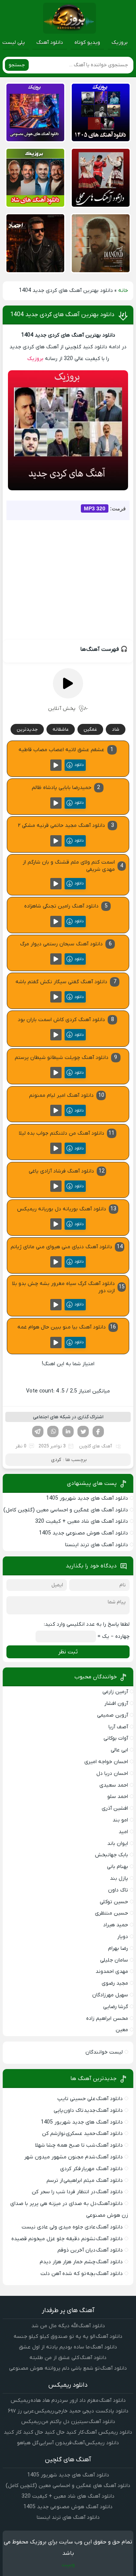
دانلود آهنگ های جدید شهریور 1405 (87, 1498)
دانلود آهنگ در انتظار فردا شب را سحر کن (77, 2192)
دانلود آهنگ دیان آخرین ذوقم (90, 2250)
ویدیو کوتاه (87, 43)
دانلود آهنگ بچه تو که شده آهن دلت (82, 2274)
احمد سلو (118, 1797)
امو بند (120, 1820)
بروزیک (120, 43)
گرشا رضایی (116, 2007)
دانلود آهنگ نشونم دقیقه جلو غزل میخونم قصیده (67, 2239)
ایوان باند (118, 1844)
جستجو (17, 65)
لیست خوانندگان (104, 2052)
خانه (123, 291)
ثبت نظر (68, 1652)
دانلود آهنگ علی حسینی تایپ (90, 2099)
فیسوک (98, 1431)
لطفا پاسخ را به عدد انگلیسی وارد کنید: (87, 1624)
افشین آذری (115, 1808)
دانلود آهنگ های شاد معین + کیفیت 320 (82, 1521)
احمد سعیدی (114, 1785)
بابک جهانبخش (111, 1855)
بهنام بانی (117, 1867)
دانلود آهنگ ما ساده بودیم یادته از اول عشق (68, 2347)
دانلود (79, 765)
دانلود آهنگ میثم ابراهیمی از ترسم (85, 2181)
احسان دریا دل (112, 1774)
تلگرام (38, 1431)
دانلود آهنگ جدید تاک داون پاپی (88, 2111)
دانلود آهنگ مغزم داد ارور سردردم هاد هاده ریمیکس (68, 2401)
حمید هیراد (116, 1925)
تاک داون (118, 1890)
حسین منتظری (111, 1913)
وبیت (68, 2565)
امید (123, 1832)
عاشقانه (61, 729)
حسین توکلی (114, 1902)
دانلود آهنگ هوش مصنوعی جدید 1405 (83, 1533)
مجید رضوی (115, 1983)
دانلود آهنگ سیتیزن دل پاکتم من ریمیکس (68, 2422)
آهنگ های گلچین (95, 1446)
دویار (123, 1937)
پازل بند (119, 1878)
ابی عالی (119, 1750)
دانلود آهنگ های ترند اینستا (97, 1545)
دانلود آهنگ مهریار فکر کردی (91, 2169)
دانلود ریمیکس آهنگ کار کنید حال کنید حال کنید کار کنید (68, 2432)
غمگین (90, 729)
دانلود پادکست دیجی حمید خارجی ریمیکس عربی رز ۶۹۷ (68, 2411)
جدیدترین (27, 729)
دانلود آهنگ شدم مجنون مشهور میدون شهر (73, 2157)
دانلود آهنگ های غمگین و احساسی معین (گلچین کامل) (66, 1510)
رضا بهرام (118, 1948)
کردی (56, 1460)
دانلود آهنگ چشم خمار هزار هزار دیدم (81, 2262)
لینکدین (68, 1431)
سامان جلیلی (114, 1960)
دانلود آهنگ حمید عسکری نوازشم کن (82, 2134)
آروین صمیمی (113, 1715)
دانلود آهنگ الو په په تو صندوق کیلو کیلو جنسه (68, 2337)
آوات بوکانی (116, 1738)
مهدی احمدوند (112, 1972)
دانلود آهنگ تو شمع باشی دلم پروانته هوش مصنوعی (68, 2368)
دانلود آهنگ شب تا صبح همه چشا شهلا (79, 2145)
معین (122, 2030)
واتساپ (53, 1431)
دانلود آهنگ (50, 43)
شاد (116, 729)
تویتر (83, 1431)
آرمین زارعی (115, 1692)
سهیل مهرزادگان (110, 1995)
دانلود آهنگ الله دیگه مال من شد (68, 2326)
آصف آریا (118, 1727)
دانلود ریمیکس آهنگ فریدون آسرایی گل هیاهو (68, 2443)
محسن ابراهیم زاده (107, 2019)
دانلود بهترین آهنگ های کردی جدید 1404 (62, 315)
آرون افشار (116, 1704)
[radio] (92, 1377)
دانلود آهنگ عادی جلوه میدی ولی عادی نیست (72, 2227)
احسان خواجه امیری (106, 1762)
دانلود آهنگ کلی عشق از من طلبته (68, 2358)
